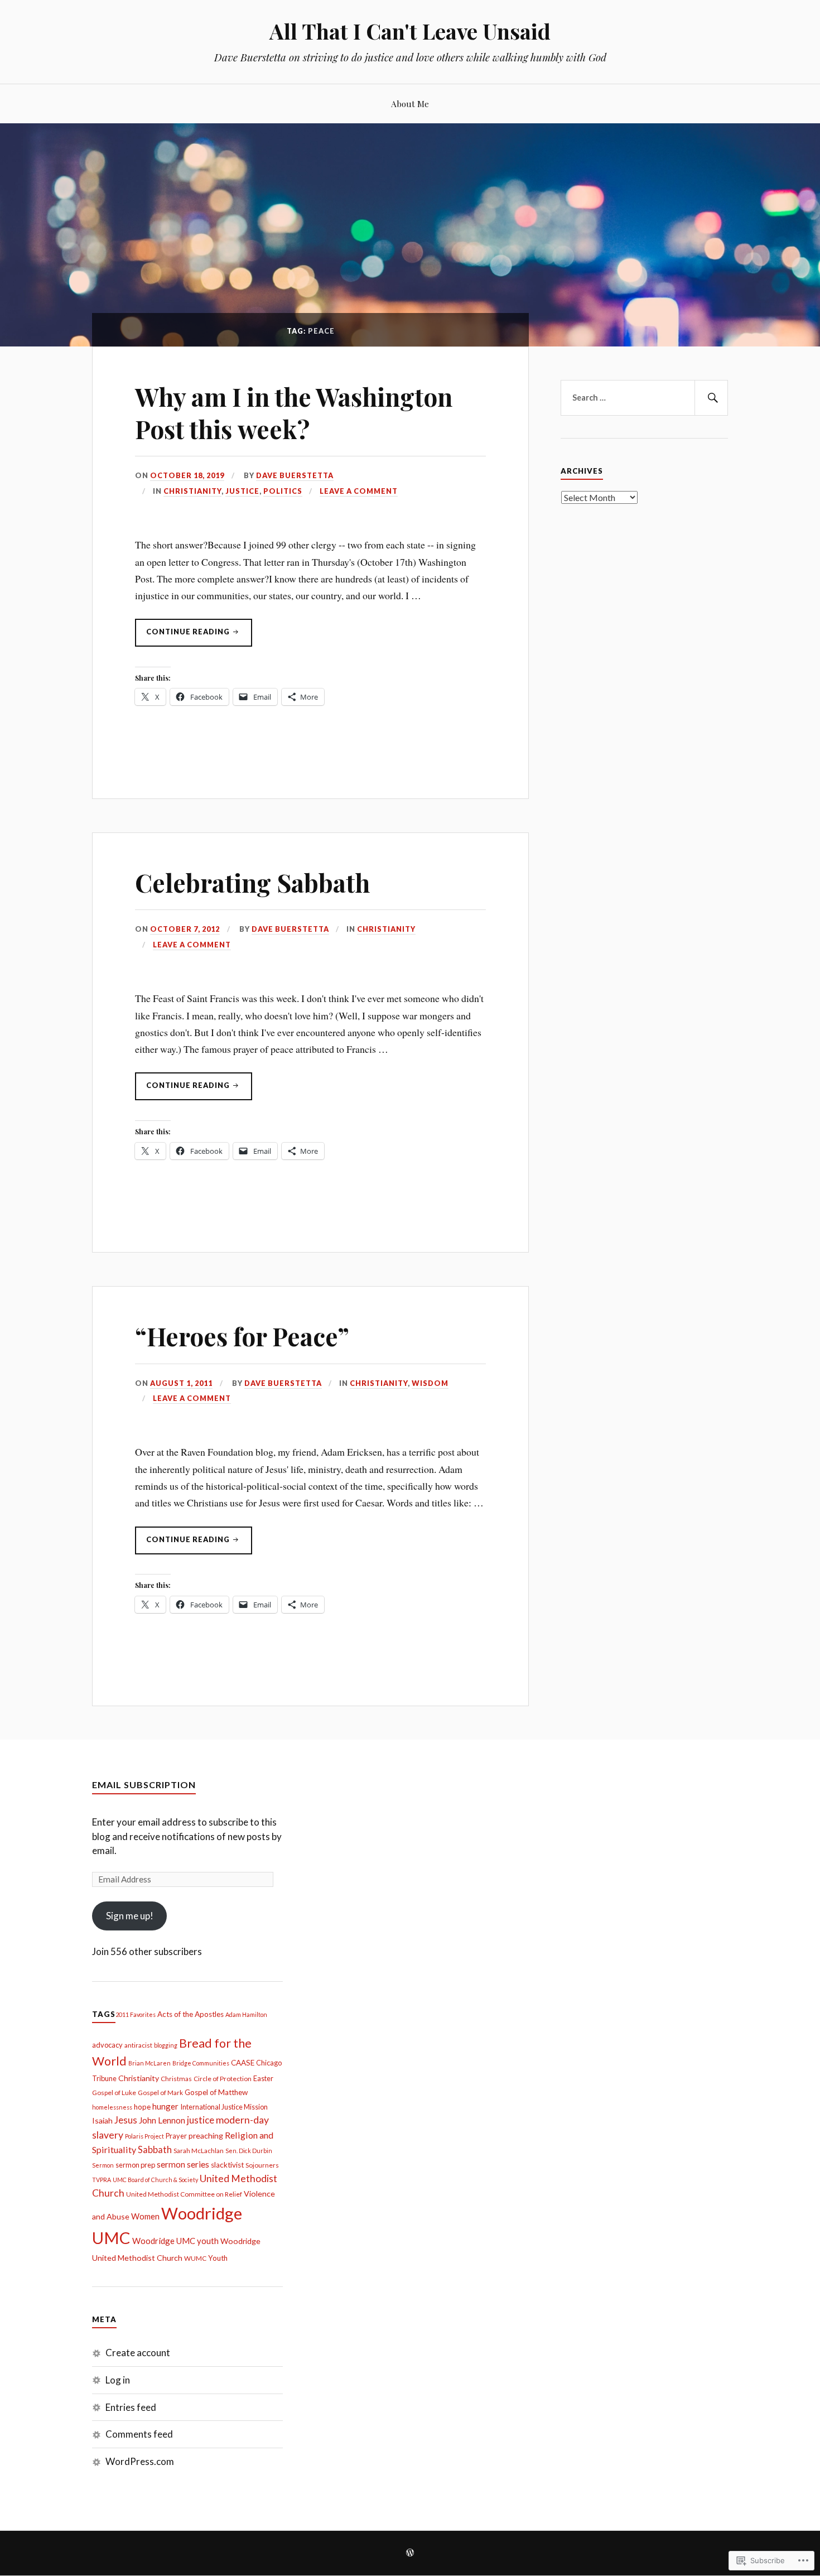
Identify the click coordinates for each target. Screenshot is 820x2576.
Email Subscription (144, 1785)
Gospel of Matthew (216, 2092)
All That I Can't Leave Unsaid (410, 31)
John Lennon (162, 2120)
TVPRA (102, 2180)
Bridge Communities (201, 2063)
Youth (218, 2258)
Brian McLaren (149, 2063)
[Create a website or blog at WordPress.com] (410, 2553)
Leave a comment (359, 491)
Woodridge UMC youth (175, 2241)
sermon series (183, 2164)
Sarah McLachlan (199, 2151)
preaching (206, 2136)
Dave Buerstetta (295, 475)
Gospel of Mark (160, 2093)
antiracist (138, 2045)
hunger (165, 2106)
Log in (118, 2380)
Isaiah (102, 2120)
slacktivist (227, 2165)
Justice (242, 491)
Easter (263, 2078)
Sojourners (262, 2165)
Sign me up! (130, 1916)
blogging (166, 2045)
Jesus (126, 2120)
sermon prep (135, 2165)
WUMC (195, 2258)
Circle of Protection (223, 2079)
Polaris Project (144, 2136)
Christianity (192, 491)
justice (201, 2120)
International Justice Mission (224, 2107)
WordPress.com (140, 2461)
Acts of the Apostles (190, 2014)
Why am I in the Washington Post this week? (294, 412)
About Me (410, 103)
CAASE (243, 2063)
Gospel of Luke (114, 2093)
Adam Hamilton (246, 2014)
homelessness (112, 2107)
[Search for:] (644, 398)
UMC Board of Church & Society (155, 2180)
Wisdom (430, 1383)
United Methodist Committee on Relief (184, 2194)
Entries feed (131, 2407)
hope (142, 2107)
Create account (138, 2353)
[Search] (711, 398)
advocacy (107, 2045)
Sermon (103, 2165)
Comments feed (139, 2434)
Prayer (176, 2136)
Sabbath (155, 2150)
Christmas (176, 2079)
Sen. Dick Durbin (249, 2151)
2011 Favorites (136, 2014)
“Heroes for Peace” (242, 1336)
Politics (283, 491)
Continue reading (183, 637)
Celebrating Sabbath (252, 882)
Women (145, 2216)
